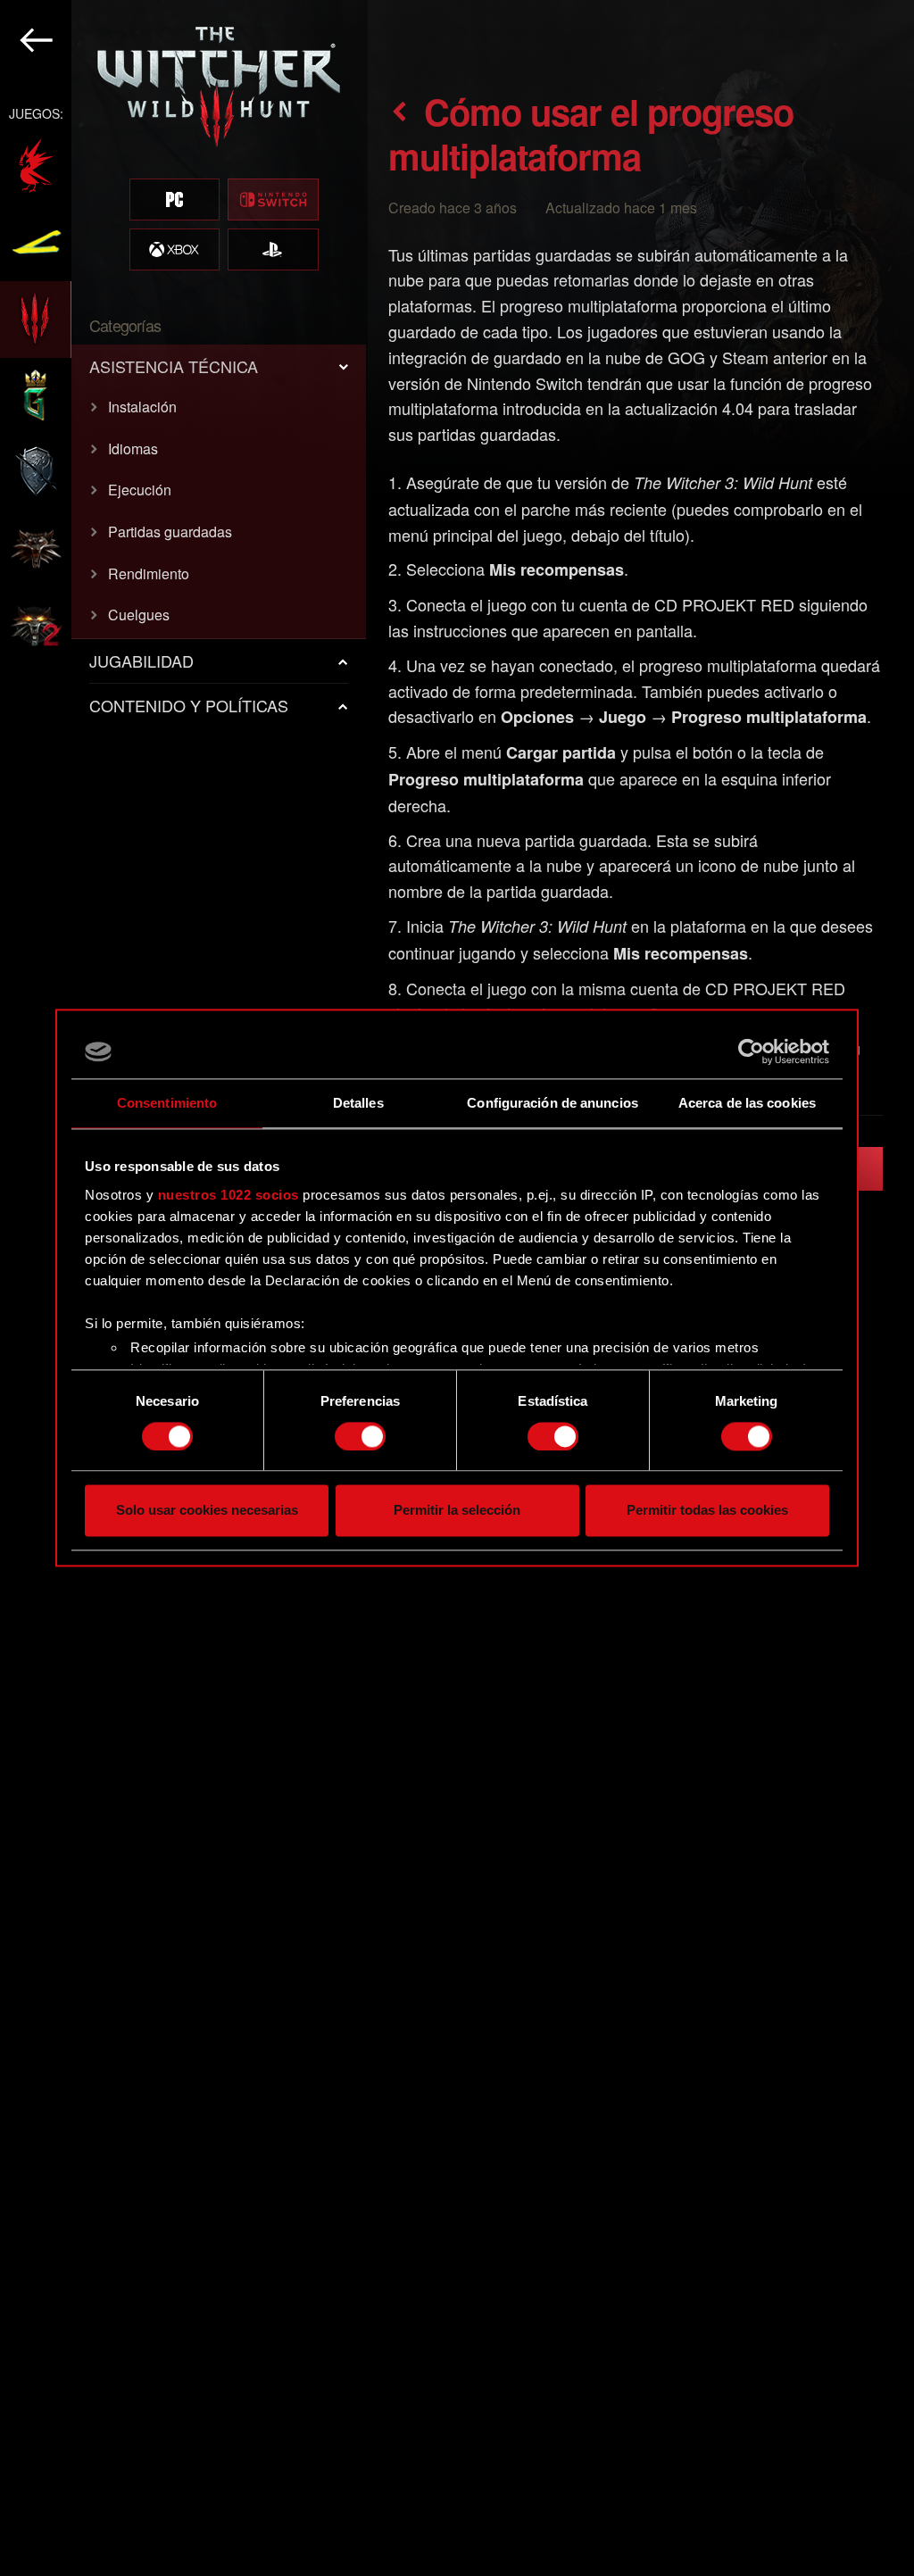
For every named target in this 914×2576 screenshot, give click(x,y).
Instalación (142, 407)
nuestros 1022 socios (228, 1195)
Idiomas (133, 449)
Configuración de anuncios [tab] (553, 1103)
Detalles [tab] (358, 1103)
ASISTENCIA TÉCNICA (174, 366)
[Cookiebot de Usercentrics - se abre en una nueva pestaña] (751, 1051)
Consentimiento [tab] (167, 1103)
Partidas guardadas (170, 532)
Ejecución (140, 490)
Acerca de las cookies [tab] (747, 1103)
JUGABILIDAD (141, 661)
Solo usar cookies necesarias (207, 1511)
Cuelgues (139, 615)
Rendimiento (149, 573)
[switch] (360, 1436)
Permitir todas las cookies (707, 1511)
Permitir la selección (457, 1511)
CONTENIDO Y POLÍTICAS (189, 705)
